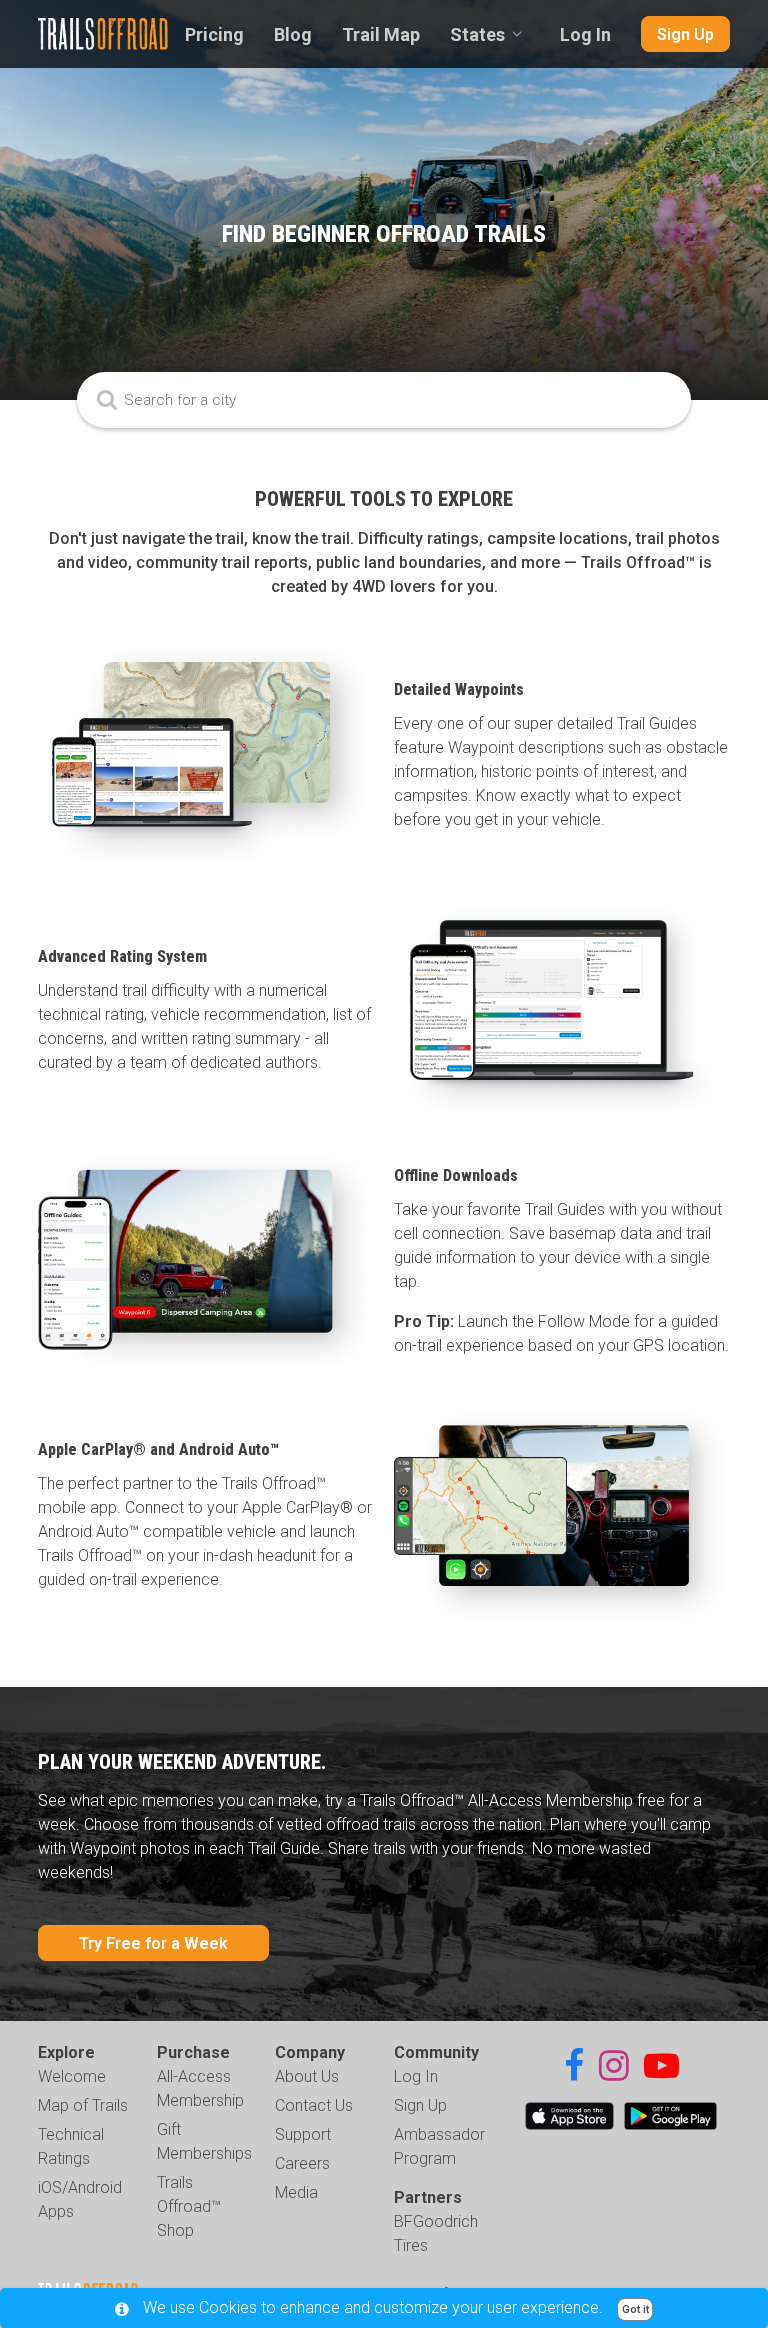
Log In (585, 34)
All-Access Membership (200, 2088)
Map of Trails (83, 2105)
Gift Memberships (204, 2141)
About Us (307, 2076)
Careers (302, 2163)
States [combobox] (477, 34)
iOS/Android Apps (80, 2199)
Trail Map (381, 34)
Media (296, 2192)
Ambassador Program (439, 2146)
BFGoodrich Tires (436, 2233)
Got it (635, 2309)
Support (303, 2134)
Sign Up (685, 34)
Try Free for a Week (153, 1943)
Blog (293, 34)
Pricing (214, 34)
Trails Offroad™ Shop (189, 2206)
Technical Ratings (71, 2146)
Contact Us (314, 2105)
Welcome (72, 2076)
